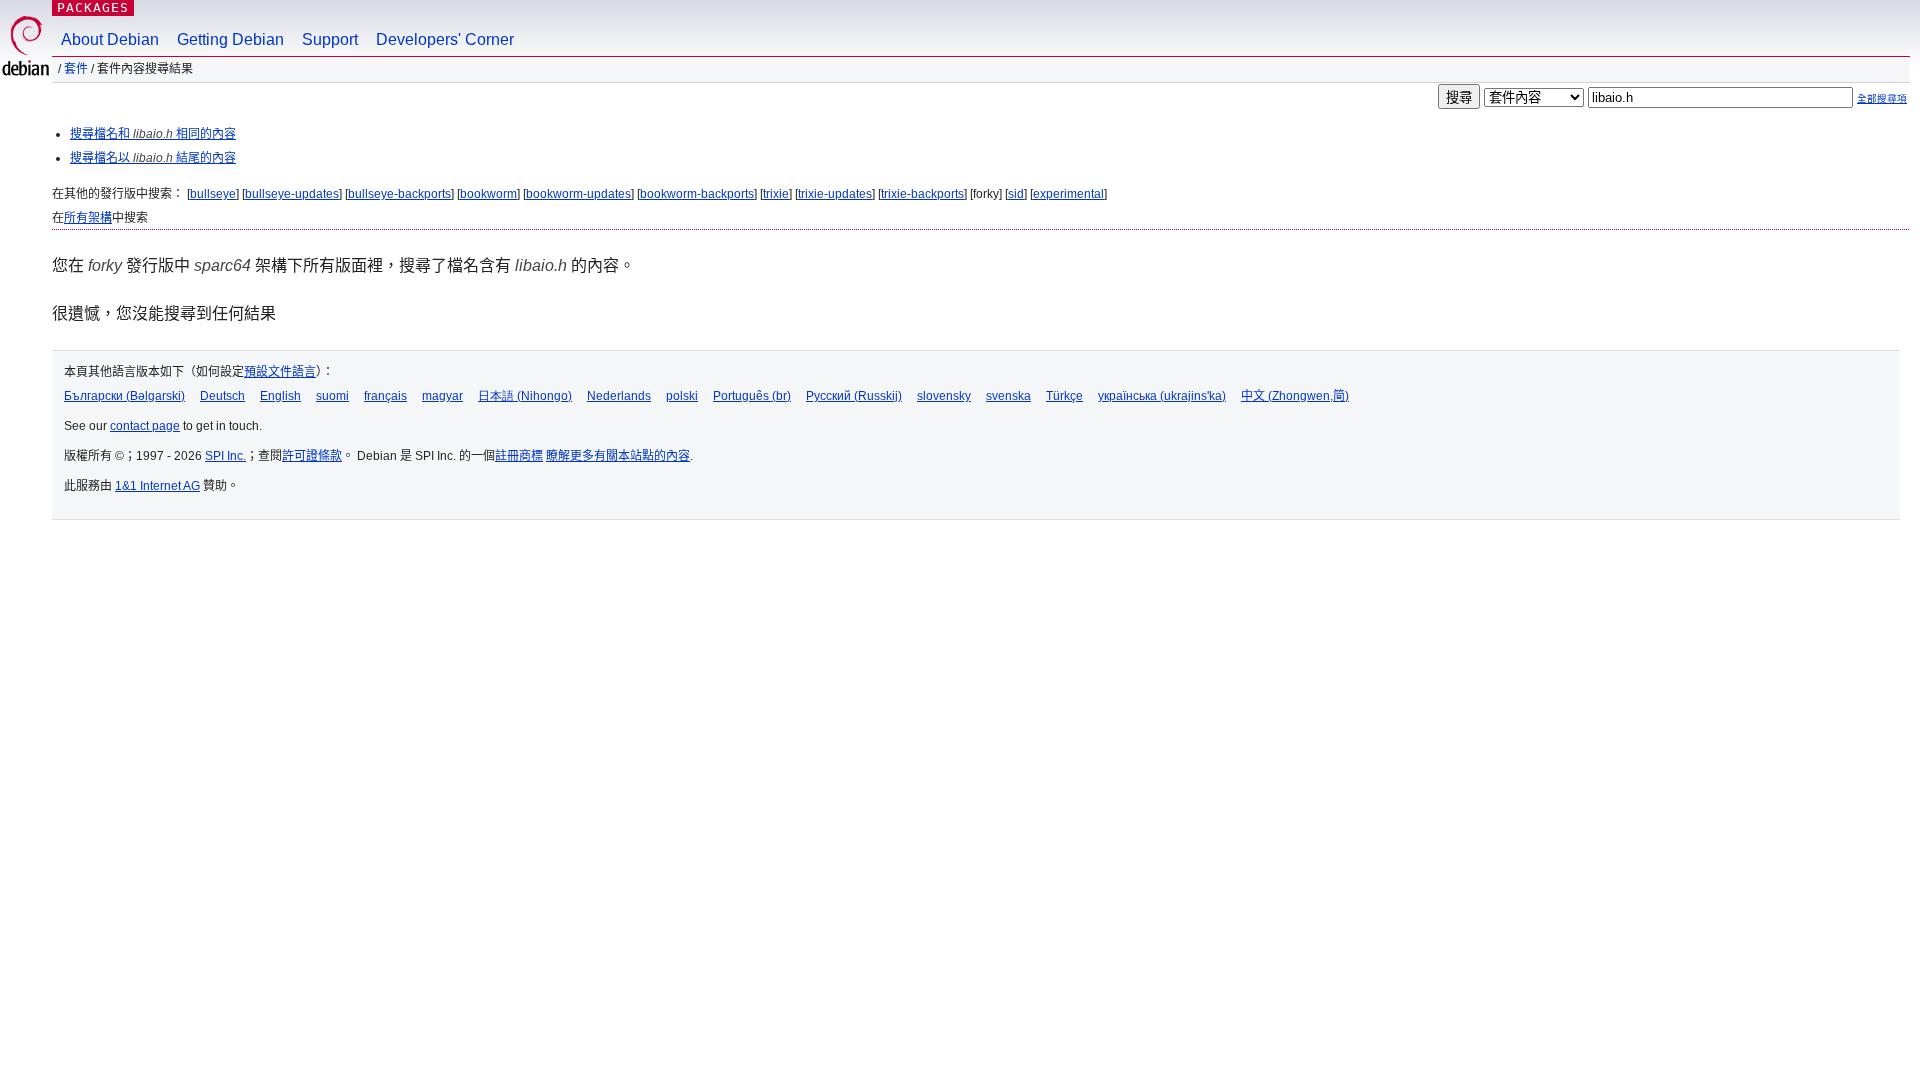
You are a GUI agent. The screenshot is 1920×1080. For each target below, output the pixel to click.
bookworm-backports (697, 194)
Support (330, 39)
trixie (776, 194)
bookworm (488, 194)
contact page (145, 426)
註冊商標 (519, 456)
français (385, 396)
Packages (93, 7)
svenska (1008, 396)
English (280, 396)
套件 (76, 69)
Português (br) (752, 396)
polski (682, 396)
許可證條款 (312, 456)
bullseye (213, 194)
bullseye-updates (292, 194)
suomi (332, 396)
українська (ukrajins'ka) (1162, 396)
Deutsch (222, 396)
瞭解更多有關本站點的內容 (618, 456)
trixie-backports (922, 194)
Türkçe (1064, 396)
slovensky (944, 396)
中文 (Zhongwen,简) (1295, 396)
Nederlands (619, 396)
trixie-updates (835, 194)
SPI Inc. (225, 456)
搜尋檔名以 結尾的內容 (153, 158)
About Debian (110, 39)
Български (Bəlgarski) (124, 396)
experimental (1068, 194)
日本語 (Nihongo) (525, 396)
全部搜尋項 (1882, 98)
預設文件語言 (280, 372)
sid (1016, 194)
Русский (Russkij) (854, 396)
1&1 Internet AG (157, 486)
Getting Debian (230, 39)
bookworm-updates (578, 194)
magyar (442, 396)
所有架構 (88, 218)
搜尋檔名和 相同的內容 (153, 134)
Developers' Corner (445, 39)
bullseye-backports (399, 194)
